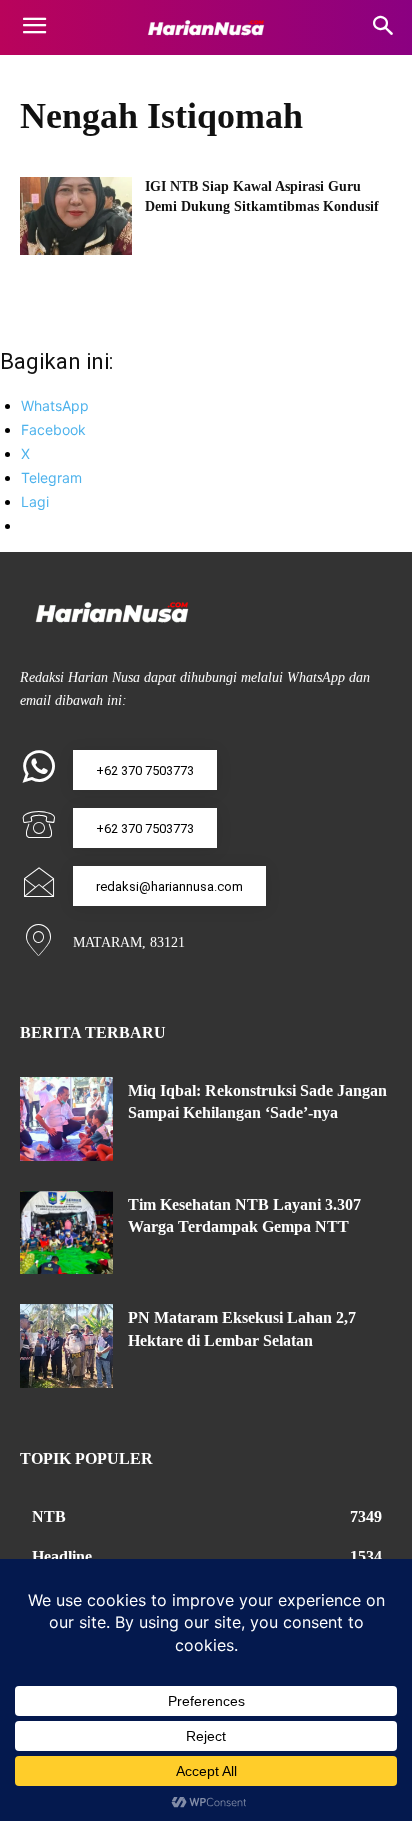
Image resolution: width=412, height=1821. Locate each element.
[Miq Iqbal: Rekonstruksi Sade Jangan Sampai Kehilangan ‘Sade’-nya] (66, 1119)
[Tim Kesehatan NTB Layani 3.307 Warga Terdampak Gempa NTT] (66, 1233)
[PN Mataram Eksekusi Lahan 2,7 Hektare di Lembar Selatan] (66, 1346)
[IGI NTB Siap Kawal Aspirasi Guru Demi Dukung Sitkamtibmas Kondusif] (76, 216)
